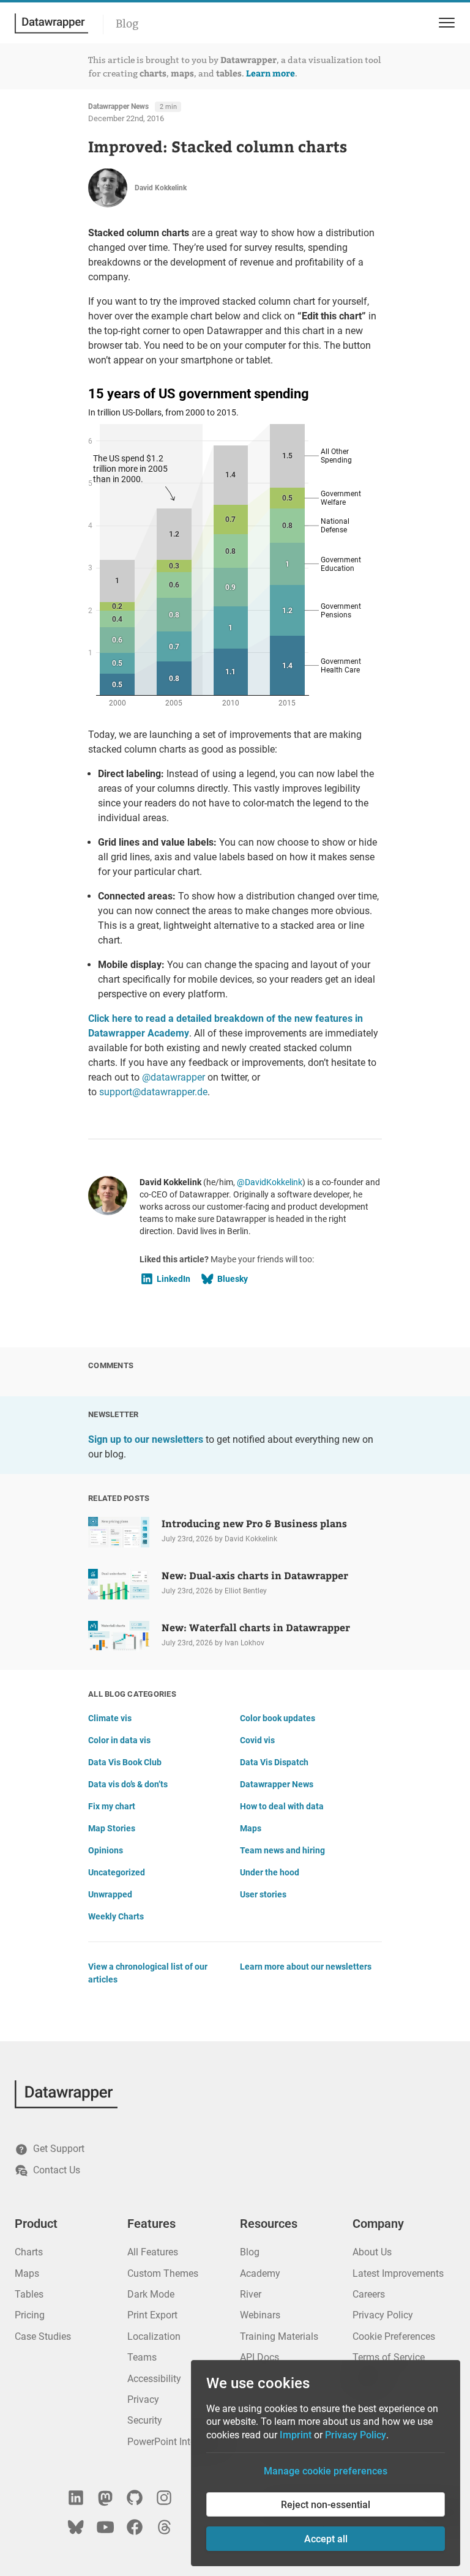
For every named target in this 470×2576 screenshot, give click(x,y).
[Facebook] (135, 2527)
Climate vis (110, 1718)
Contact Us (57, 2170)
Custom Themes (163, 2273)
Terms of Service (389, 2357)
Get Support (59, 2149)
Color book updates (278, 1718)
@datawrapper (173, 1077)
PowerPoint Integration (177, 2442)
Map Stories (112, 1828)
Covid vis (257, 1740)
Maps (251, 1828)
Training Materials (279, 2336)
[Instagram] (164, 2498)
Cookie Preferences (394, 2336)
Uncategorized (117, 1872)
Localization (154, 2336)
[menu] (445, 23)
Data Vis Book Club (125, 1762)
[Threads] (164, 2527)
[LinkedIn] (76, 2498)
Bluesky (233, 1279)
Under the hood (270, 1872)
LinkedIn (173, 1279)
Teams (142, 2357)
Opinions (106, 1850)
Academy (260, 2273)
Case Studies (43, 2336)
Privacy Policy (383, 2315)
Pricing (30, 2315)
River (251, 2294)
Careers (369, 2294)
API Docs (259, 2357)
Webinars (260, 2315)
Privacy (143, 2399)
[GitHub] (135, 2498)
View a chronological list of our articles (148, 1973)
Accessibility (154, 2379)
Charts (29, 2252)
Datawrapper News (118, 106)
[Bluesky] (76, 2527)
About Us (372, 2252)
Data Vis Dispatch (274, 1762)
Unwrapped (110, 1894)
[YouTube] (105, 2527)
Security (145, 2420)
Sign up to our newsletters (146, 1439)
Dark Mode (151, 2294)
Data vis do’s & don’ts (128, 1784)
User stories (263, 1894)
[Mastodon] (105, 2498)
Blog (127, 24)
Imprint (296, 2435)
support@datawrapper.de (153, 1092)
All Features (153, 2252)
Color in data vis (119, 1740)
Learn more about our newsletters (306, 1967)
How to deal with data (282, 1806)
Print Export (152, 2315)
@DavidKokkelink (270, 1182)
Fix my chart (112, 1806)
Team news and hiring (282, 1850)
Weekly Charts (116, 1916)
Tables (29, 2294)
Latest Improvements (398, 2273)
